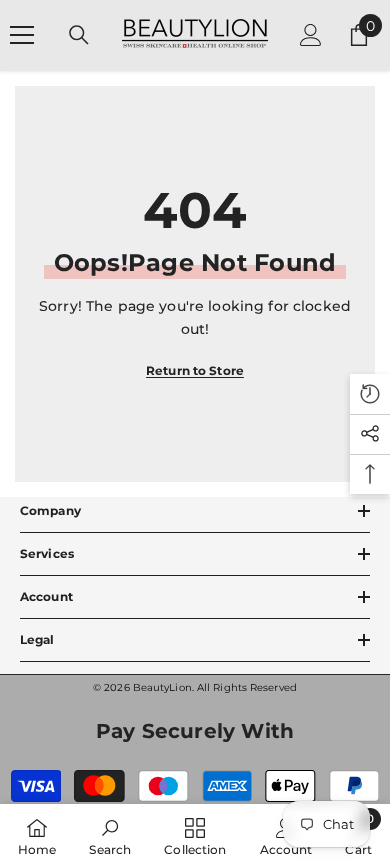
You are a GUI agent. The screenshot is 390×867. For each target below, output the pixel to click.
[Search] (79, 35)
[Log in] (311, 35)
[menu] (22, 35)
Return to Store (195, 370)
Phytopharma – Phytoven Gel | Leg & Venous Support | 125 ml (188, 856)
